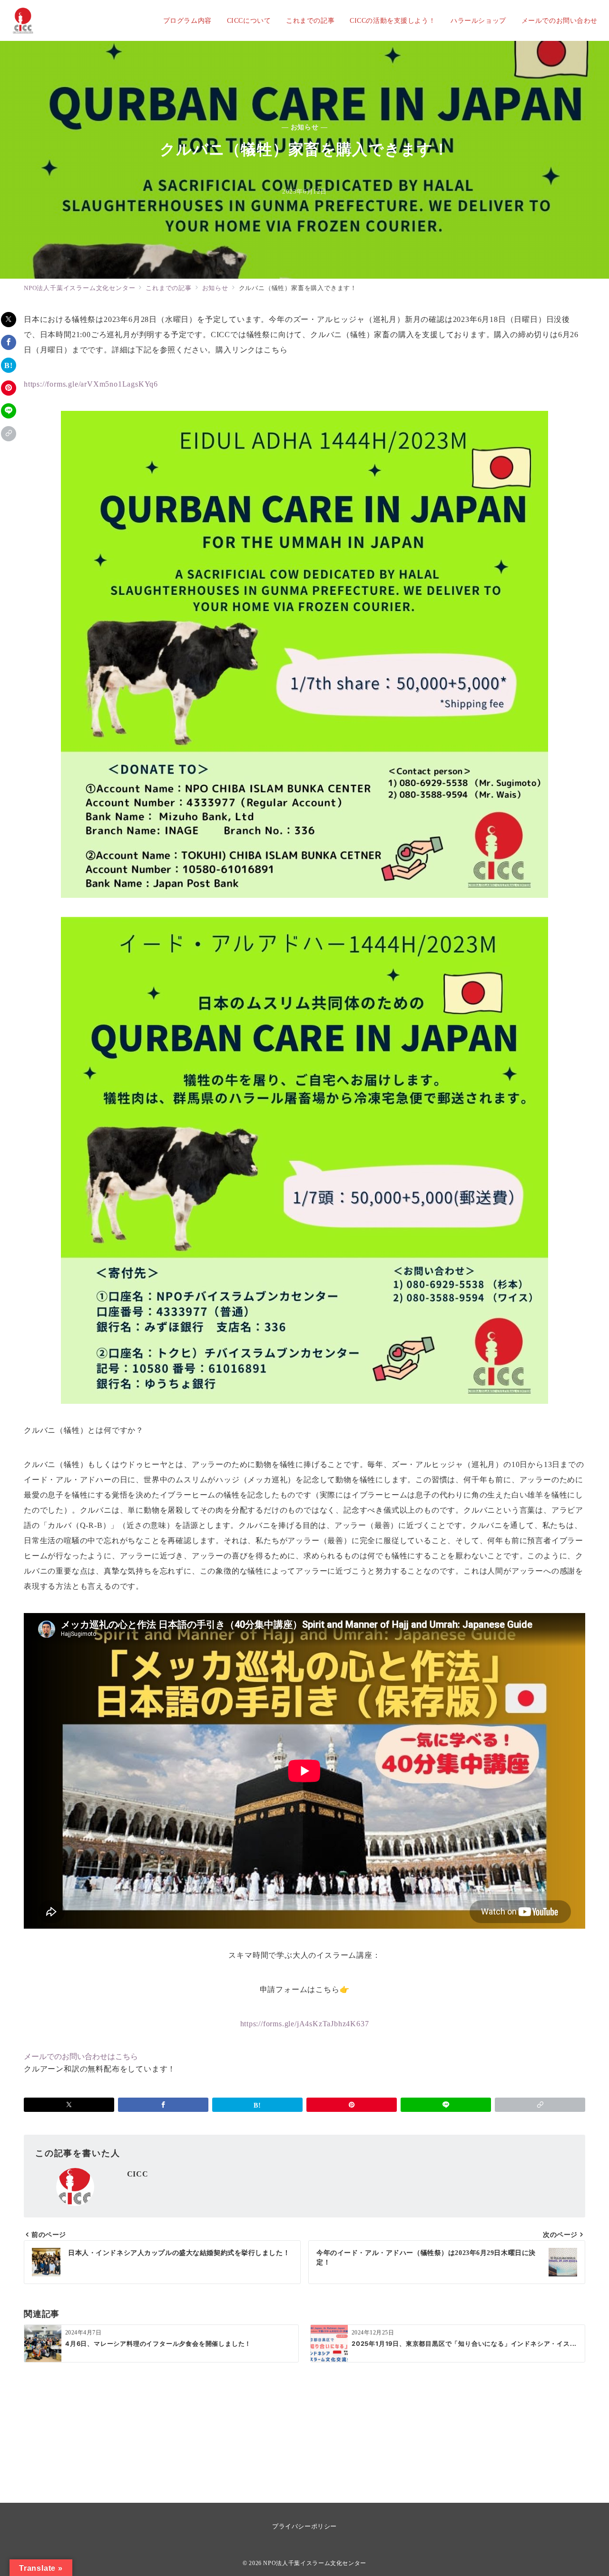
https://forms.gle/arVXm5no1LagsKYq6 (91, 384)
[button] (9, 434)
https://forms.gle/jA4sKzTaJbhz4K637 (305, 2024)
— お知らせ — (305, 127)
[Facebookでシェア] (9, 342)
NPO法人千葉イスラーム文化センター (315, 2563)
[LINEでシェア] (9, 411)
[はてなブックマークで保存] (9, 365)
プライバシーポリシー (304, 2526)
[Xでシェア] (9, 320)
